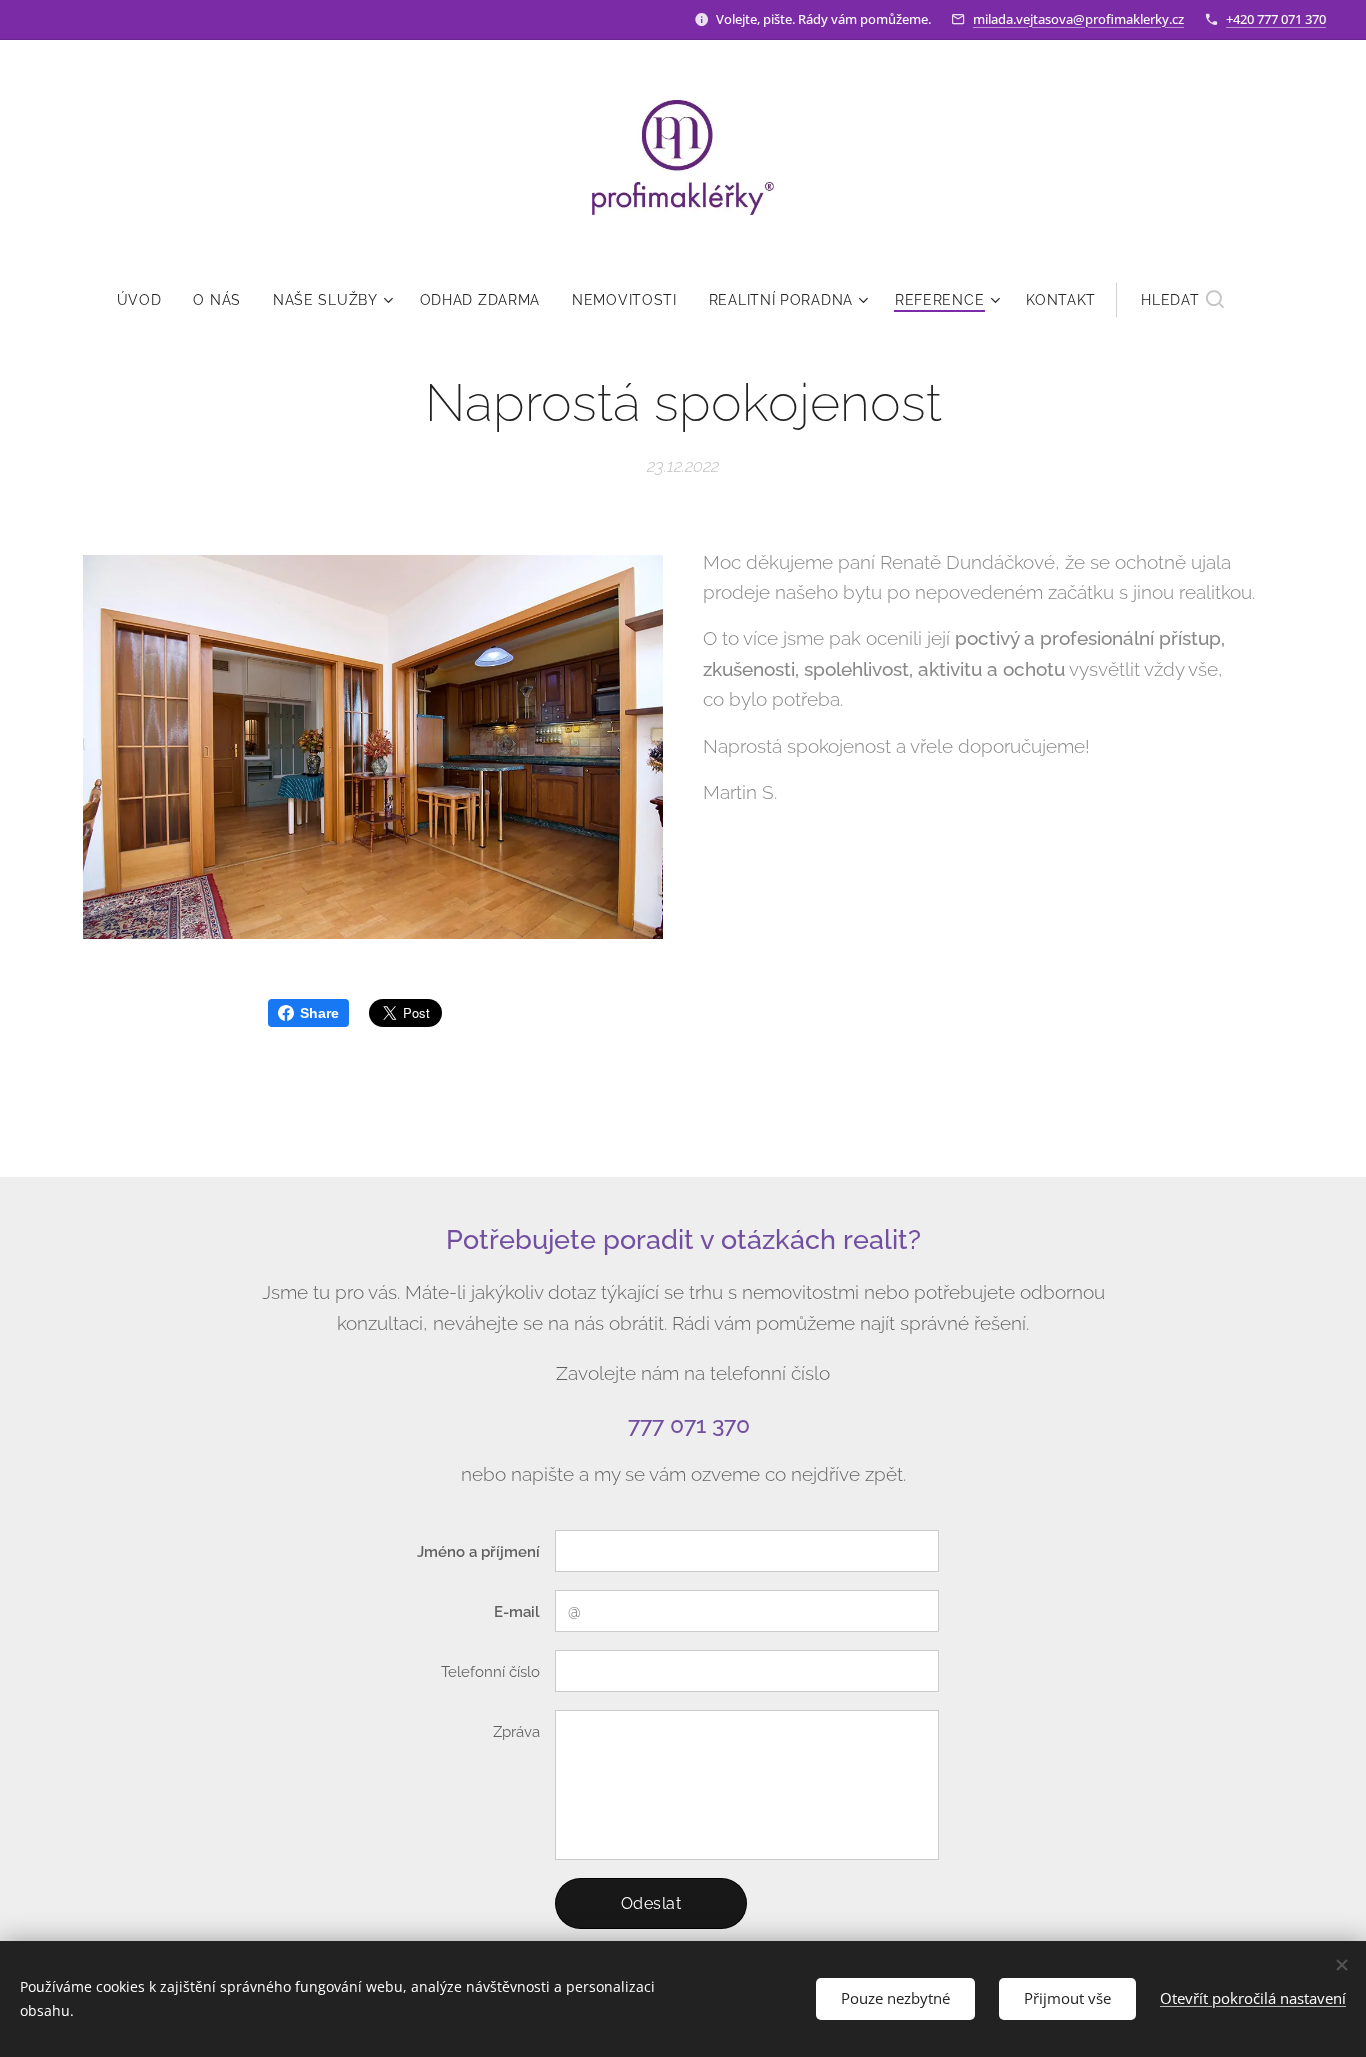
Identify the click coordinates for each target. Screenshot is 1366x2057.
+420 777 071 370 (1276, 19)
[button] (1182, 300)
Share (319, 1013)
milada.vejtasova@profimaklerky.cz (1078, 19)
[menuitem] (147, 300)
